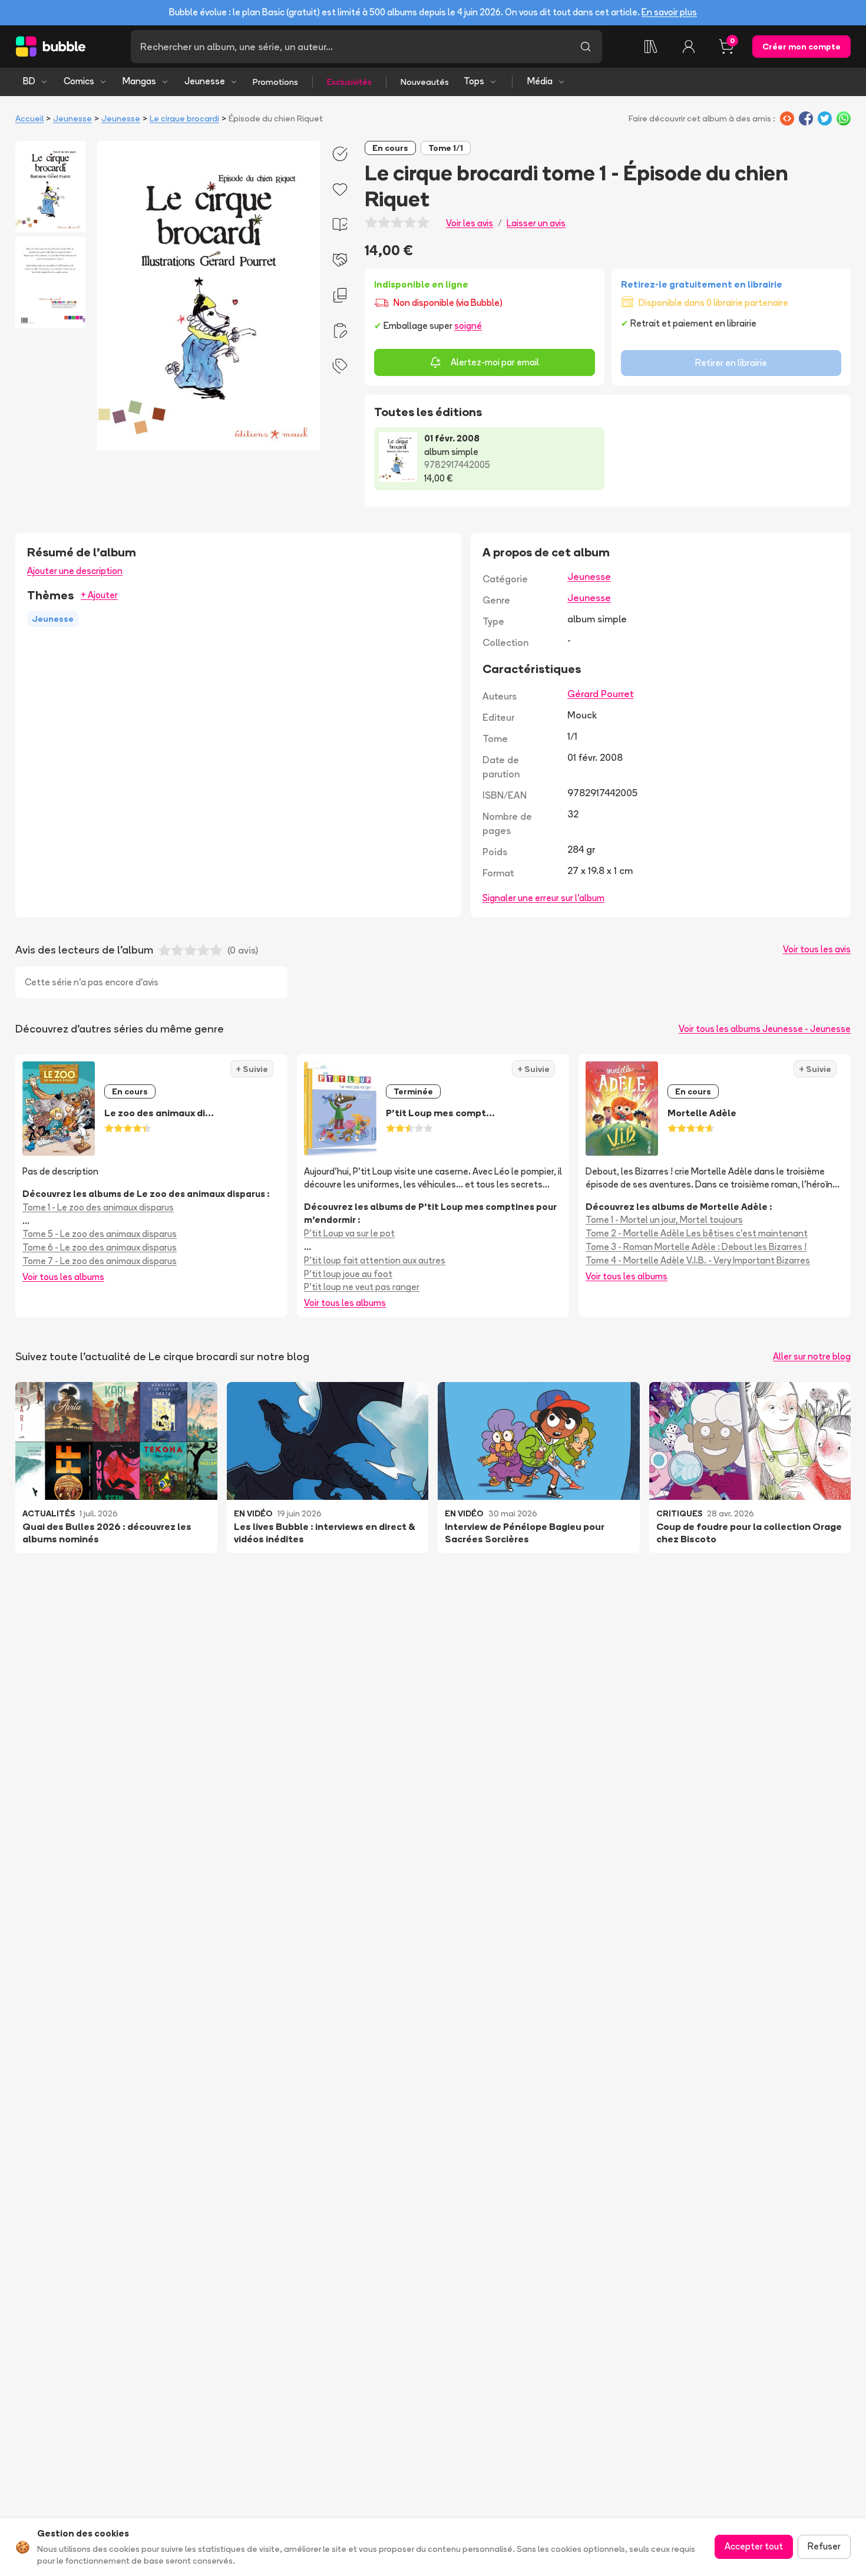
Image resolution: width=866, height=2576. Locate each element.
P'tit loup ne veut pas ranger (362, 1287)
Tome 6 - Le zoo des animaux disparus (100, 1247)
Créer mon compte (801, 47)
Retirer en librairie (731, 363)
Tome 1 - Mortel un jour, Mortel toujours (664, 1220)
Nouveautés (425, 82)
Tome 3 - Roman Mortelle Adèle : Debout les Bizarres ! (696, 1247)
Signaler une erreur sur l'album (543, 898)
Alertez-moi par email (495, 362)
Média (540, 81)
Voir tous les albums (63, 1277)
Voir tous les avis (817, 949)
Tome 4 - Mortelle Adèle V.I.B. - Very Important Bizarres (698, 1260)
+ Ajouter (99, 595)
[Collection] (651, 47)
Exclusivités (349, 82)
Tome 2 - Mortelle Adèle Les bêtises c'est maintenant (697, 1233)
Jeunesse (205, 81)
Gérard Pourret (600, 694)
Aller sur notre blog (812, 1356)
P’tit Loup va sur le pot (349, 1233)
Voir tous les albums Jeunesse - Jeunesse (765, 1029)
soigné (468, 326)
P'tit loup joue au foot (348, 1274)
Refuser (824, 2546)
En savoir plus (669, 12)
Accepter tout (754, 2546)
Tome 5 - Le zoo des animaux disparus (100, 1234)
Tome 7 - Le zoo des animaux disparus (100, 1261)
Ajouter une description (75, 571)
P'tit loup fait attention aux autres (375, 1260)
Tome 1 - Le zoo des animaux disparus (98, 1207)
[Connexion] (689, 47)
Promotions (275, 82)
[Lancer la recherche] (586, 47)
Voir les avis (470, 223)
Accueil (29, 118)
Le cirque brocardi (184, 118)
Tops (474, 81)
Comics (79, 81)
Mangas (139, 81)
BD (29, 81)
